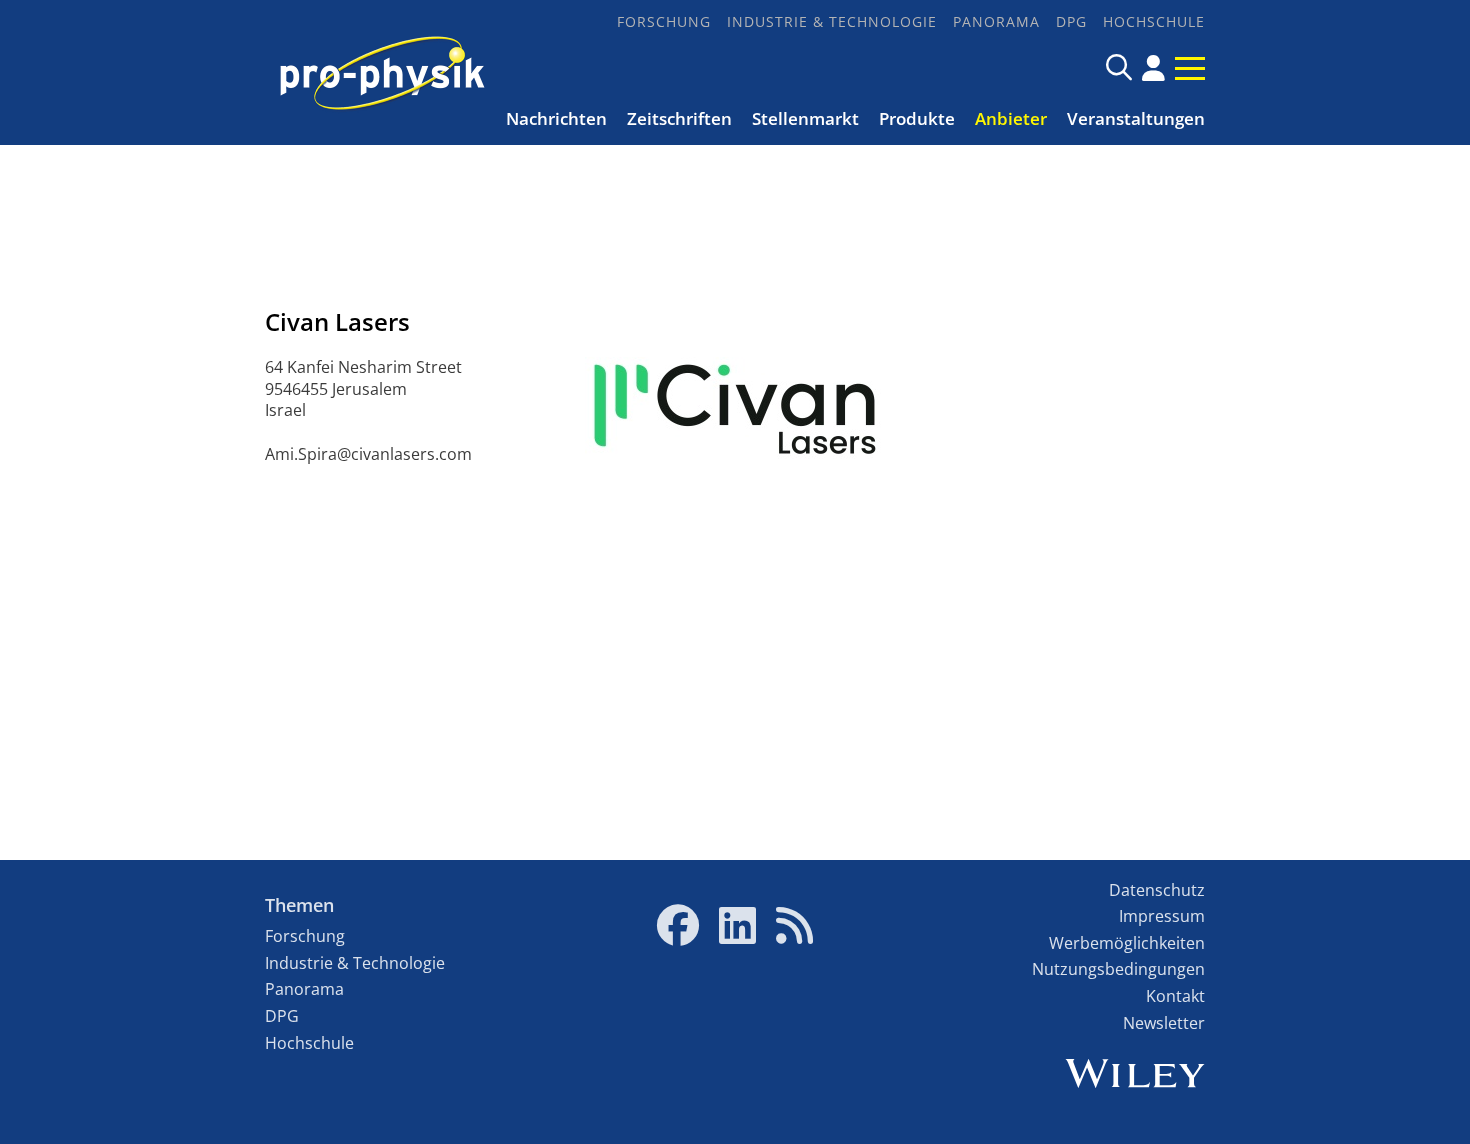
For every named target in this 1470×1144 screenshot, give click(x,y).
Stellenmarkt (805, 118)
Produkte (917, 118)
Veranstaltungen (1136, 118)
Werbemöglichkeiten (1127, 943)
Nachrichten (556, 118)
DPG (1071, 21)
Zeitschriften (679, 118)
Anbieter (1011, 118)
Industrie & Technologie (832, 21)
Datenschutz (1157, 890)
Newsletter (1164, 1023)
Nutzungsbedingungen (1118, 969)
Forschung (664, 21)
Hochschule (1154, 21)
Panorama (996, 21)
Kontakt (1175, 996)
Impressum (1162, 916)
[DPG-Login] (1153, 68)
